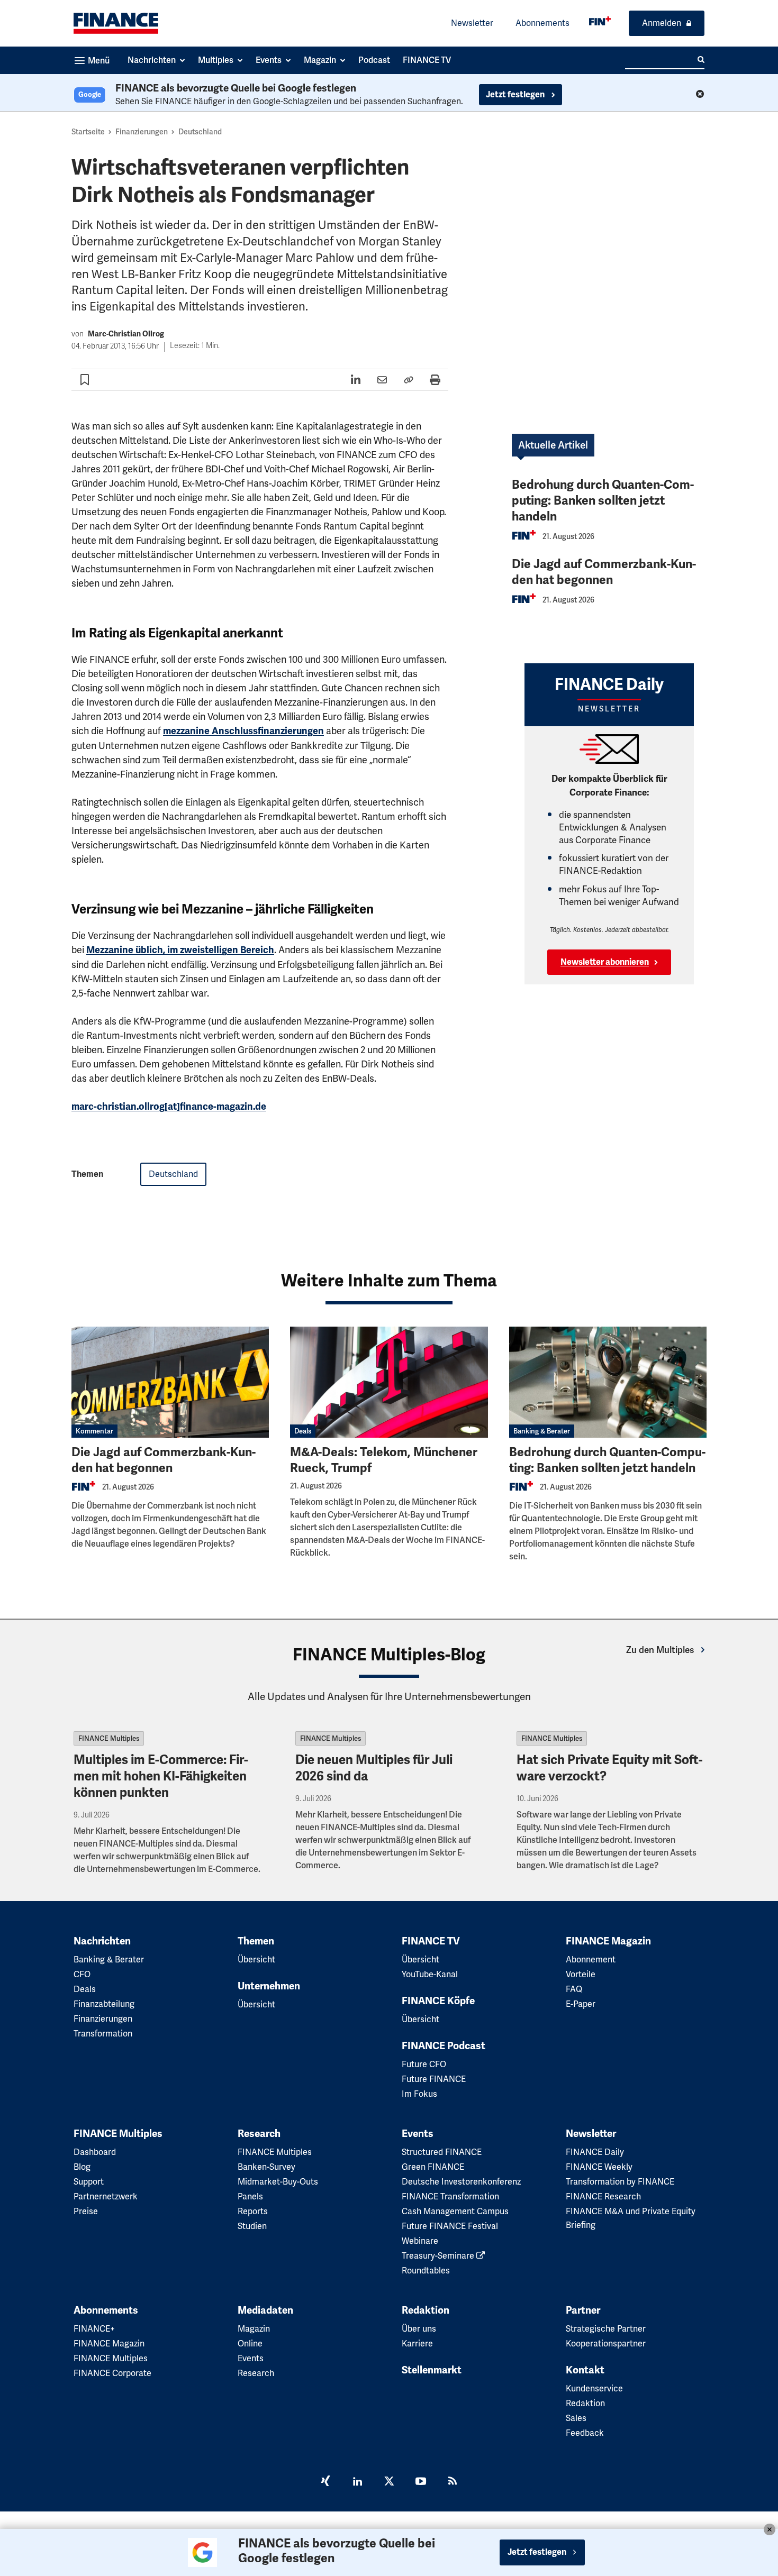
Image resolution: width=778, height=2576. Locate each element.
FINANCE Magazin (608, 1941)
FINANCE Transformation (450, 2196)
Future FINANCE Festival (450, 2226)
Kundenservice (594, 2388)
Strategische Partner (606, 2329)
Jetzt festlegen (516, 95)
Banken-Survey (266, 2167)
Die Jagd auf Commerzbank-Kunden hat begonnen (604, 572)
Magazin (254, 2329)
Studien (252, 2226)
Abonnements (542, 23)
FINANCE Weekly (599, 2167)
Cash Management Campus (455, 2211)
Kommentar (94, 1431)
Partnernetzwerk (106, 2196)
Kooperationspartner (606, 2344)
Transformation (103, 2034)
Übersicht (256, 1960)
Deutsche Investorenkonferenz (461, 2182)
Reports (253, 2211)
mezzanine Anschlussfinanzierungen (243, 731)
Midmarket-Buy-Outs (278, 2182)
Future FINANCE (434, 2079)
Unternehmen (269, 1986)
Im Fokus (419, 2094)
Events (418, 2134)
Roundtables (426, 2271)
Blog (82, 2167)
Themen (256, 1941)
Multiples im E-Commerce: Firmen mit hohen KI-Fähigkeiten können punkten (161, 1776)
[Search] (701, 60)
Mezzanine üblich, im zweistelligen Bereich (180, 950)
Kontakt (585, 2370)
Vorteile (581, 1974)
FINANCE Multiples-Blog (389, 1655)
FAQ (574, 1989)
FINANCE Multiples (109, 1738)
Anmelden (662, 23)
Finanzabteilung (104, 2004)
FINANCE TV (431, 1941)
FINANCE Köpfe (438, 2001)
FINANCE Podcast (444, 2046)
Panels (250, 2196)
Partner (583, 2310)
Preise (86, 2211)
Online (250, 2344)
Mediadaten (265, 2310)
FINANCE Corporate (112, 2373)
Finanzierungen (142, 132)
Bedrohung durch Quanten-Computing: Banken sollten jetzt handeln (603, 501)
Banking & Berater (542, 1431)
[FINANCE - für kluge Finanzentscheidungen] (600, 21)
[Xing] (325, 2482)
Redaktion (426, 2310)
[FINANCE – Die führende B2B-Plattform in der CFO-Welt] (116, 23)
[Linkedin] (357, 2482)
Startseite (88, 132)
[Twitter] (389, 2482)
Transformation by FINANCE (620, 2182)
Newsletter (472, 23)
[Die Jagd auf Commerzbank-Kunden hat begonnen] (170, 1382)
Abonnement (591, 1960)
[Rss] (453, 2482)
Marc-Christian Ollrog (126, 334)
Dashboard (95, 2152)
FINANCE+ (94, 2329)
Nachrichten (102, 1941)
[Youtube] (421, 2482)
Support (89, 2182)
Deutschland (200, 132)
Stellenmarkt (432, 2370)
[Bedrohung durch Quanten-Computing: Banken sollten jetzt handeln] (608, 1382)
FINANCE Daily (595, 2152)
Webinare (420, 2241)
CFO (82, 1974)
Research (259, 2134)
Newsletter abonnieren (605, 962)
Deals (303, 1431)
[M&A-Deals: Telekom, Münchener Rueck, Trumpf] (389, 1382)
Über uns (419, 2329)
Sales (576, 2418)
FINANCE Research (603, 2196)
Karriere (417, 2344)
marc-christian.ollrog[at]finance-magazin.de (169, 1107)
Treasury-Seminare (439, 2256)
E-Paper (581, 2004)
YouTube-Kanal (430, 1974)
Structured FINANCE (442, 2152)
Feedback (585, 2433)
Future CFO (424, 2064)
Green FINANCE (433, 2167)
